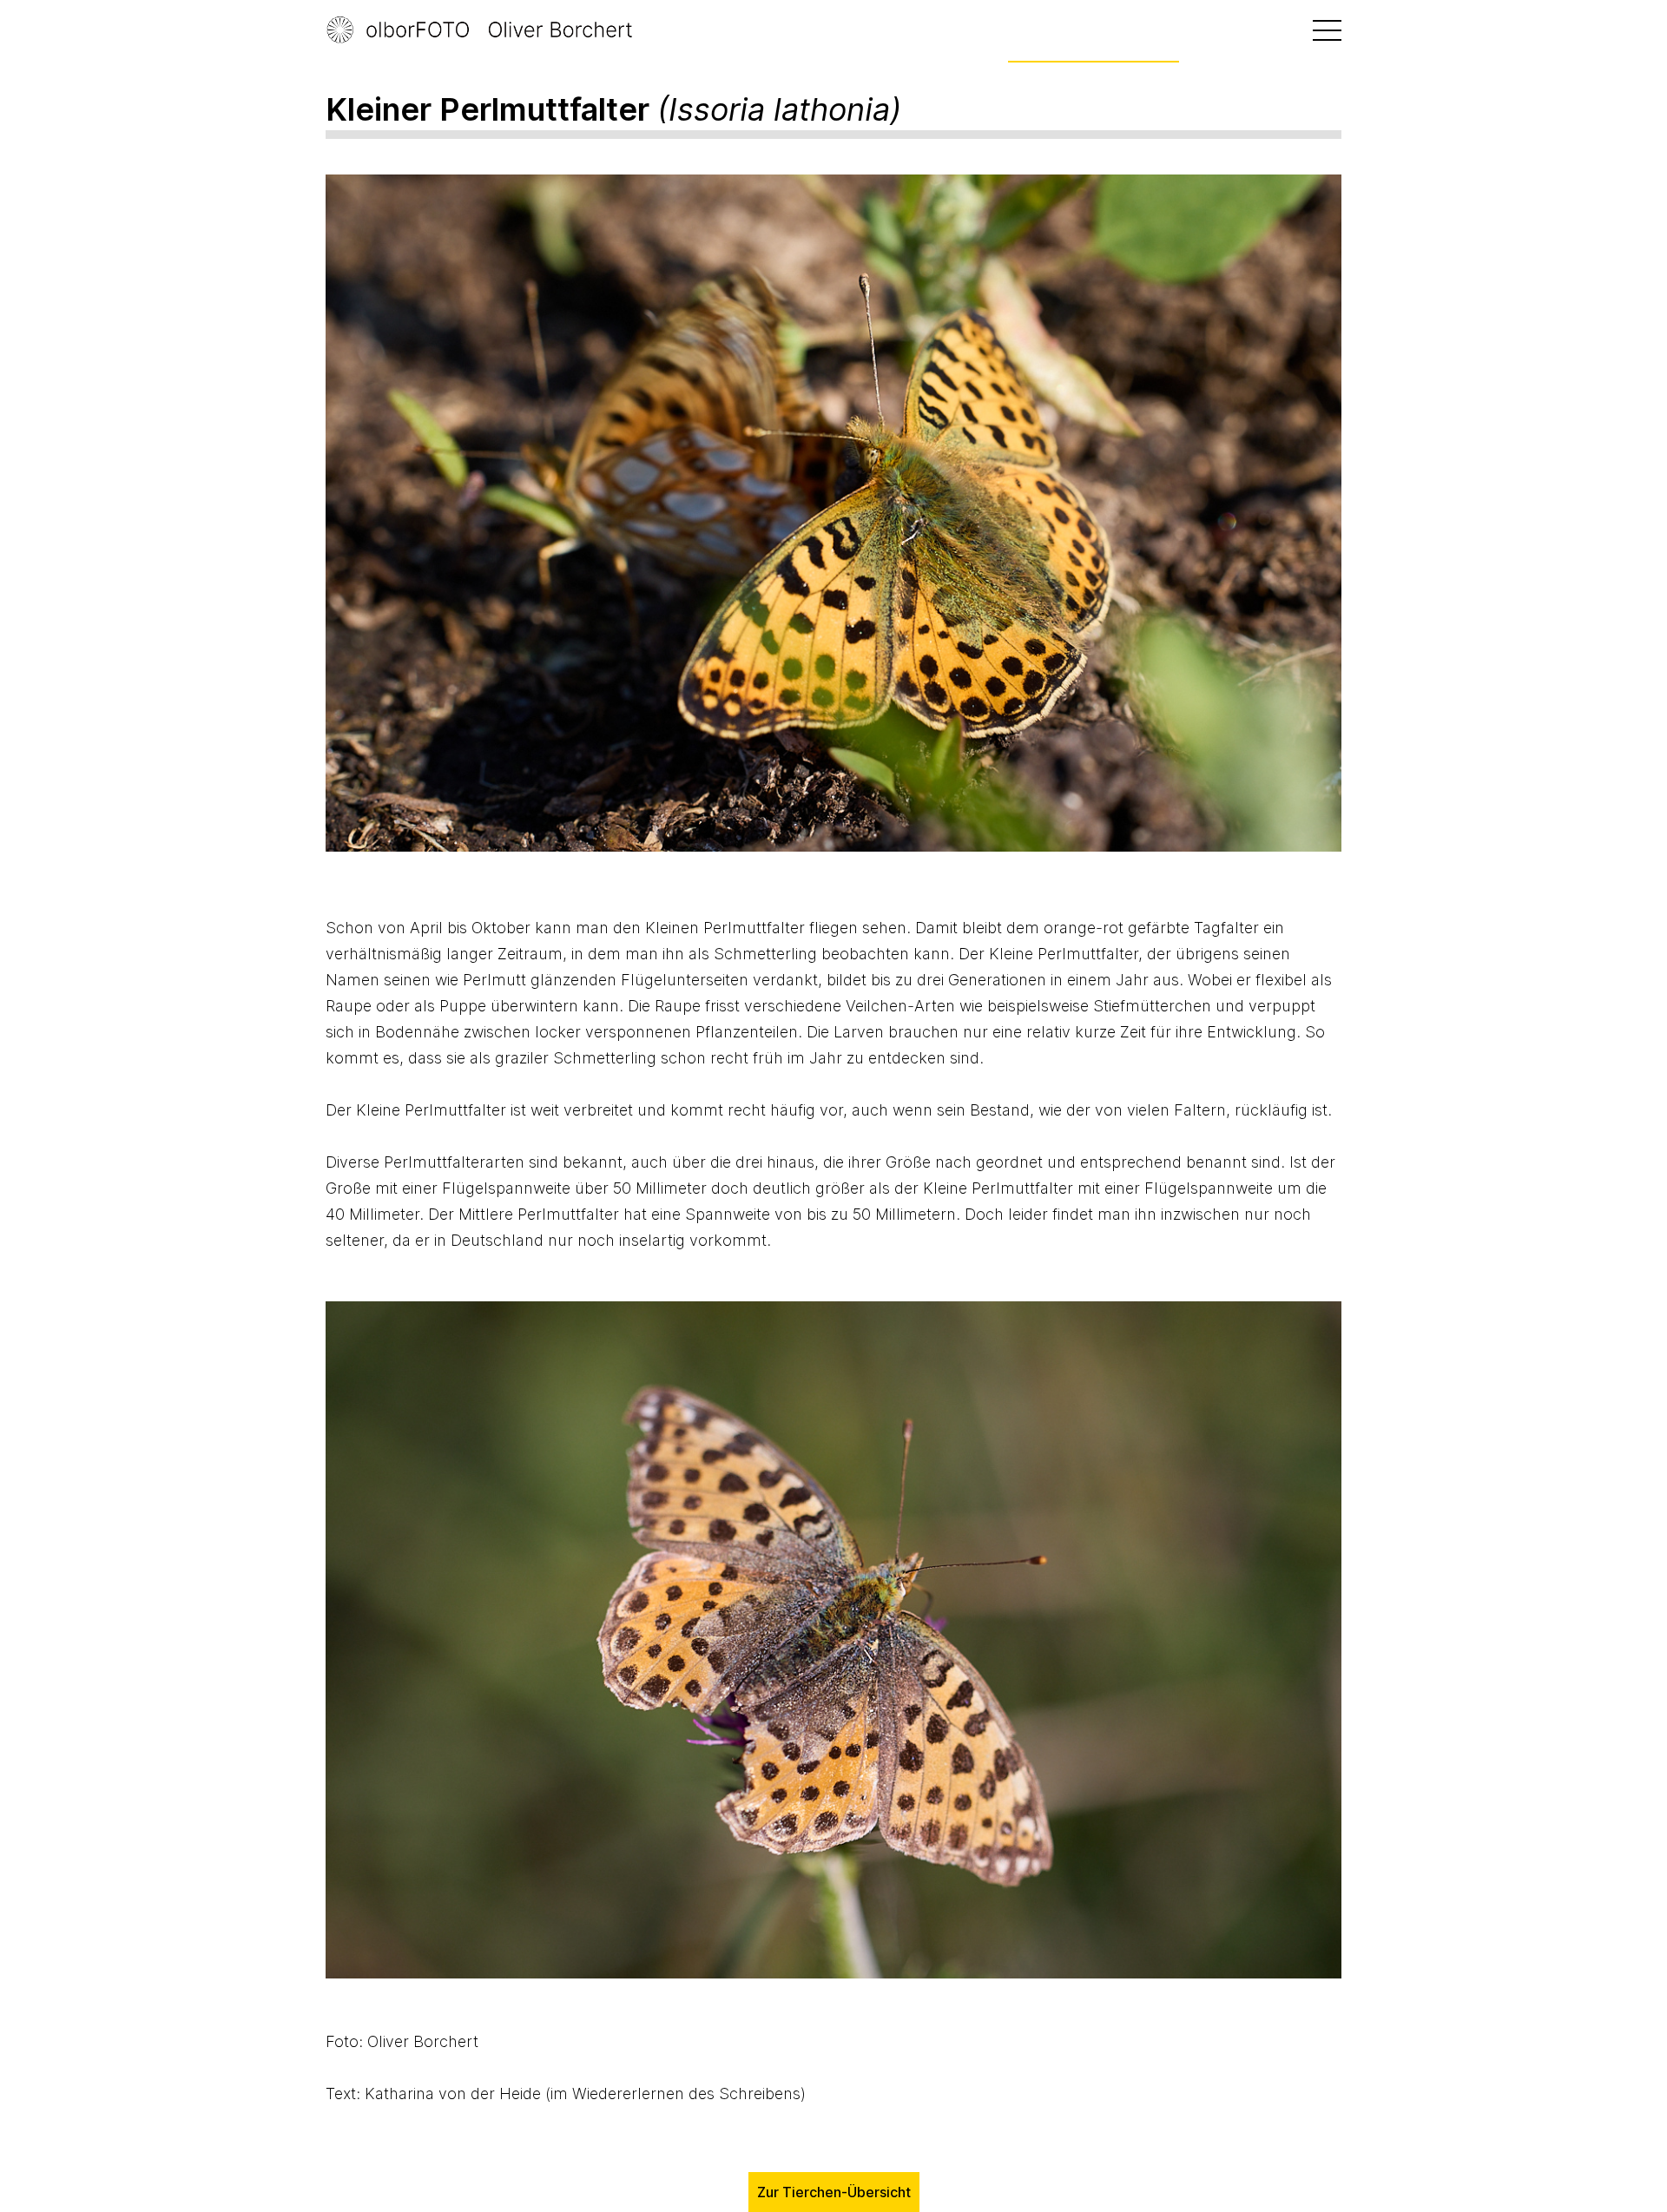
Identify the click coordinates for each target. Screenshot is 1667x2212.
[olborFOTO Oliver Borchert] (499, 30)
